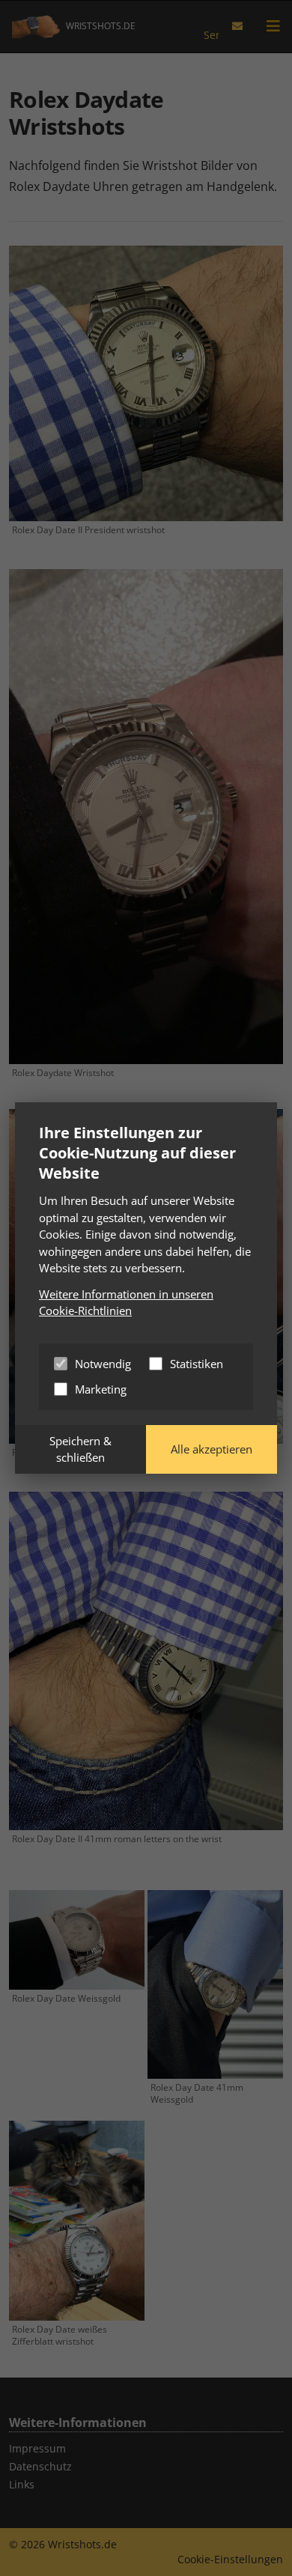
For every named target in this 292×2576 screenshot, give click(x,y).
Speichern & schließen (80, 1449)
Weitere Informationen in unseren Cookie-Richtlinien (126, 1303)
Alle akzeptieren (212, 1449)
